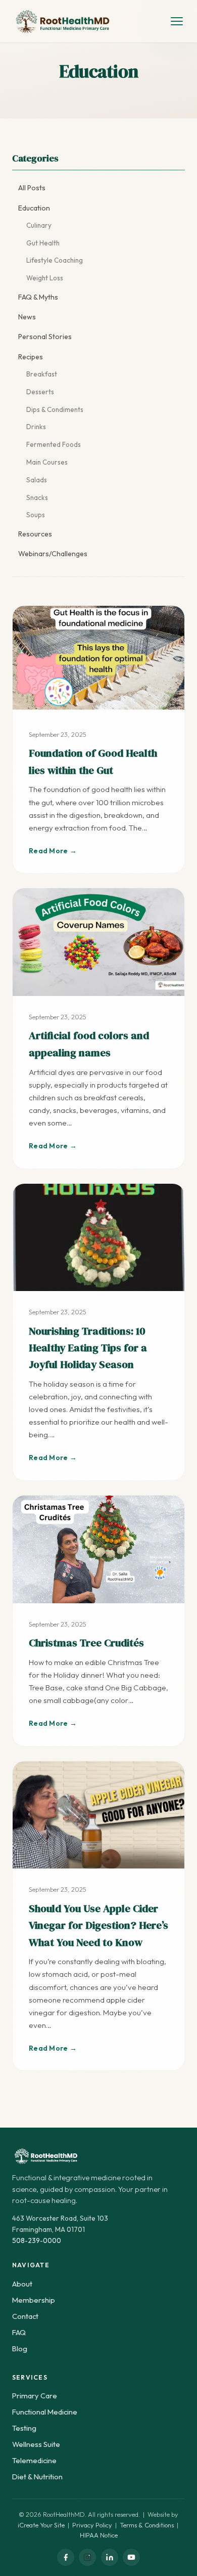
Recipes (31, 357)
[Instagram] (87, 2557)
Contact (25, 2316)
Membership (34, 2300)
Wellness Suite (36, 2444)
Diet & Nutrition (37, 2477)
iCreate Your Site (41, 2525)
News (27, 317)
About (22, 2284)
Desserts (40, 392)
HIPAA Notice (99, 2535)
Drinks (36, 427)
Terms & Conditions (147, 2525)
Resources (35, 534)
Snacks (37, 497)
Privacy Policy (92, 2525)
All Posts (32, 188)
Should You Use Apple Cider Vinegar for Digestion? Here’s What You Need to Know (98, 1925)
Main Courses (47, 462)
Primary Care (35, 2396)
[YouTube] (131, 2557)
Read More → (53, 851)
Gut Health (43, 243)
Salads (37, 480)
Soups (36, 515)
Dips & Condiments (55, 409)
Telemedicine (34, 2460)
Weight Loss (45, 278)
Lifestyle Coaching (55, 260)
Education (34, 208)
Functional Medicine (45, 2412)
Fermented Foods (54, 444)
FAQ (19, 2332)
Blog (20, 2349)
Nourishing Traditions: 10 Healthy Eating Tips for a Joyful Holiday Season (88, 1348)
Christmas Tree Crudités (86, 1643)
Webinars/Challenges (53, 554)
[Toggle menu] (177, 21)
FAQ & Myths (38, 297)
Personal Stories (45, 337)
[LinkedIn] (110, 2557)
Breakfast (42, 374)
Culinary (39, 225)
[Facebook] (66, 2557)
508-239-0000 (37, 2240)
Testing (24, 2428)
